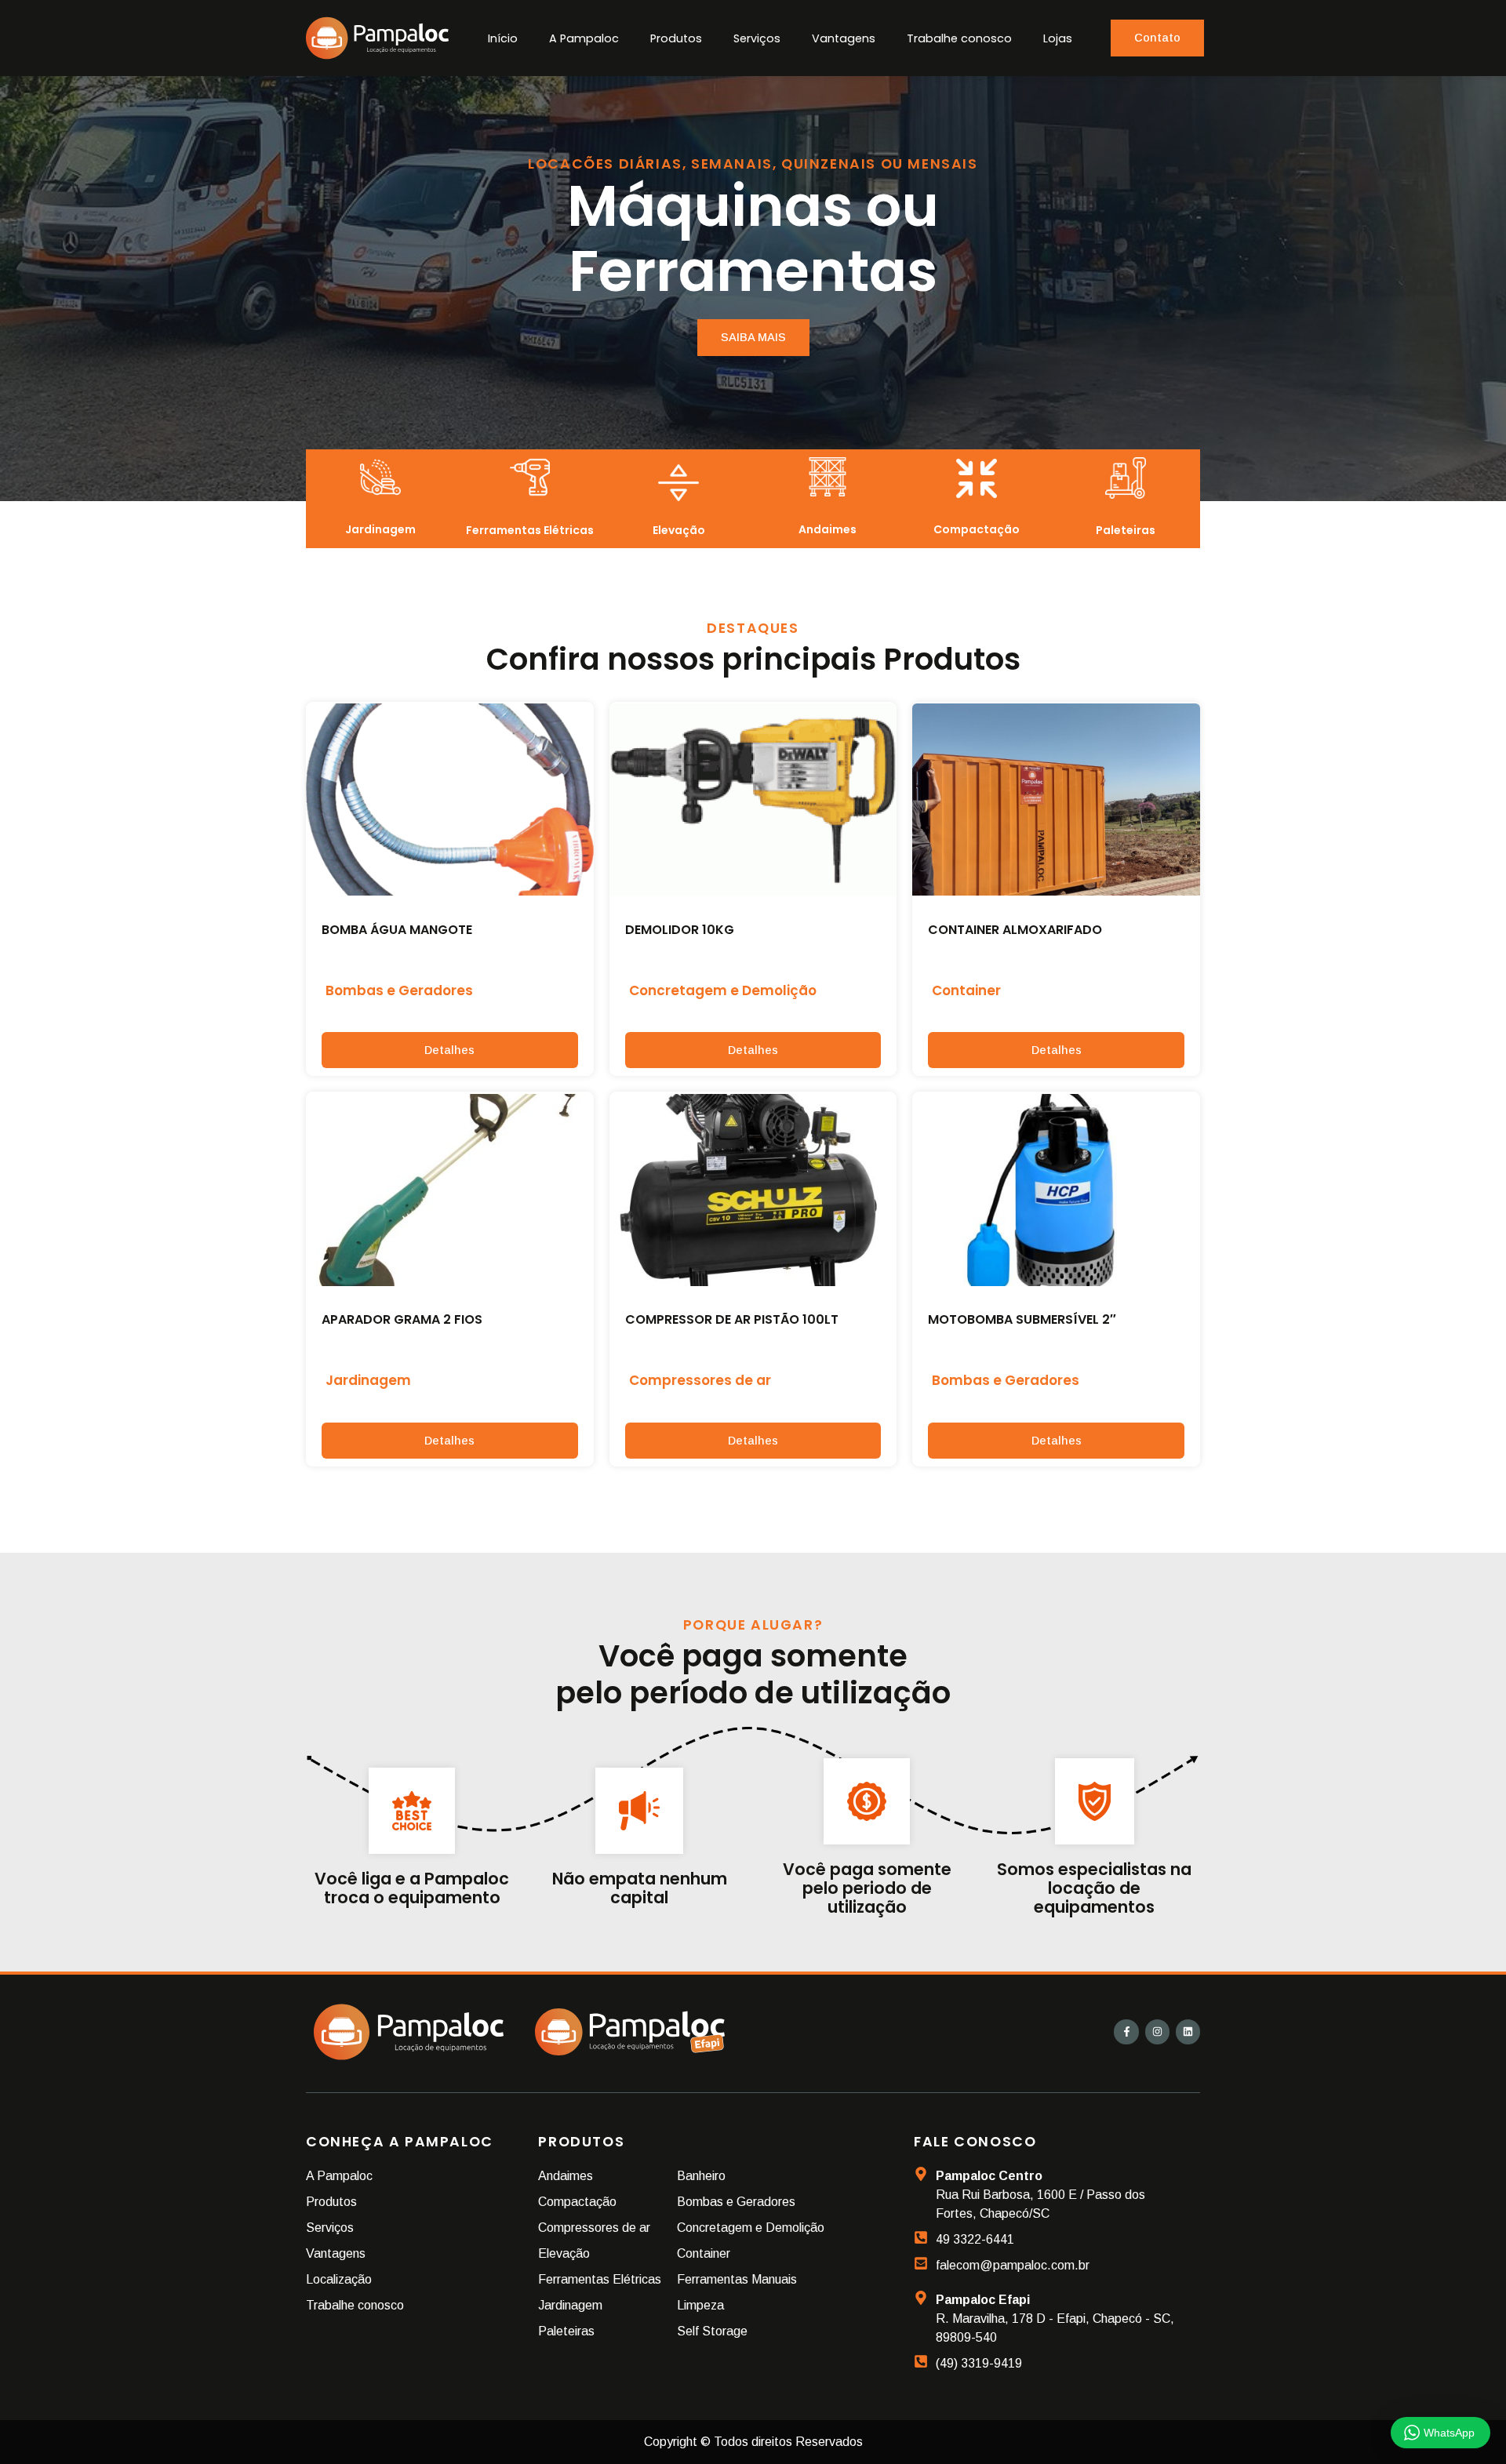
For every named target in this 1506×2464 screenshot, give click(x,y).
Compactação (977, 529)
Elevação (679, 530)
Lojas (1058, 38)
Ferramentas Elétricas (530, 530)
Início (503, 38)
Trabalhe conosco (959, 38)
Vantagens (844, 38)
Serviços (757, 38)
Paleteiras (1126, 530)
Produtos (676, 38)
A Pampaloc (584, 38)
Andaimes (828, 529)
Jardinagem (380, 529)
